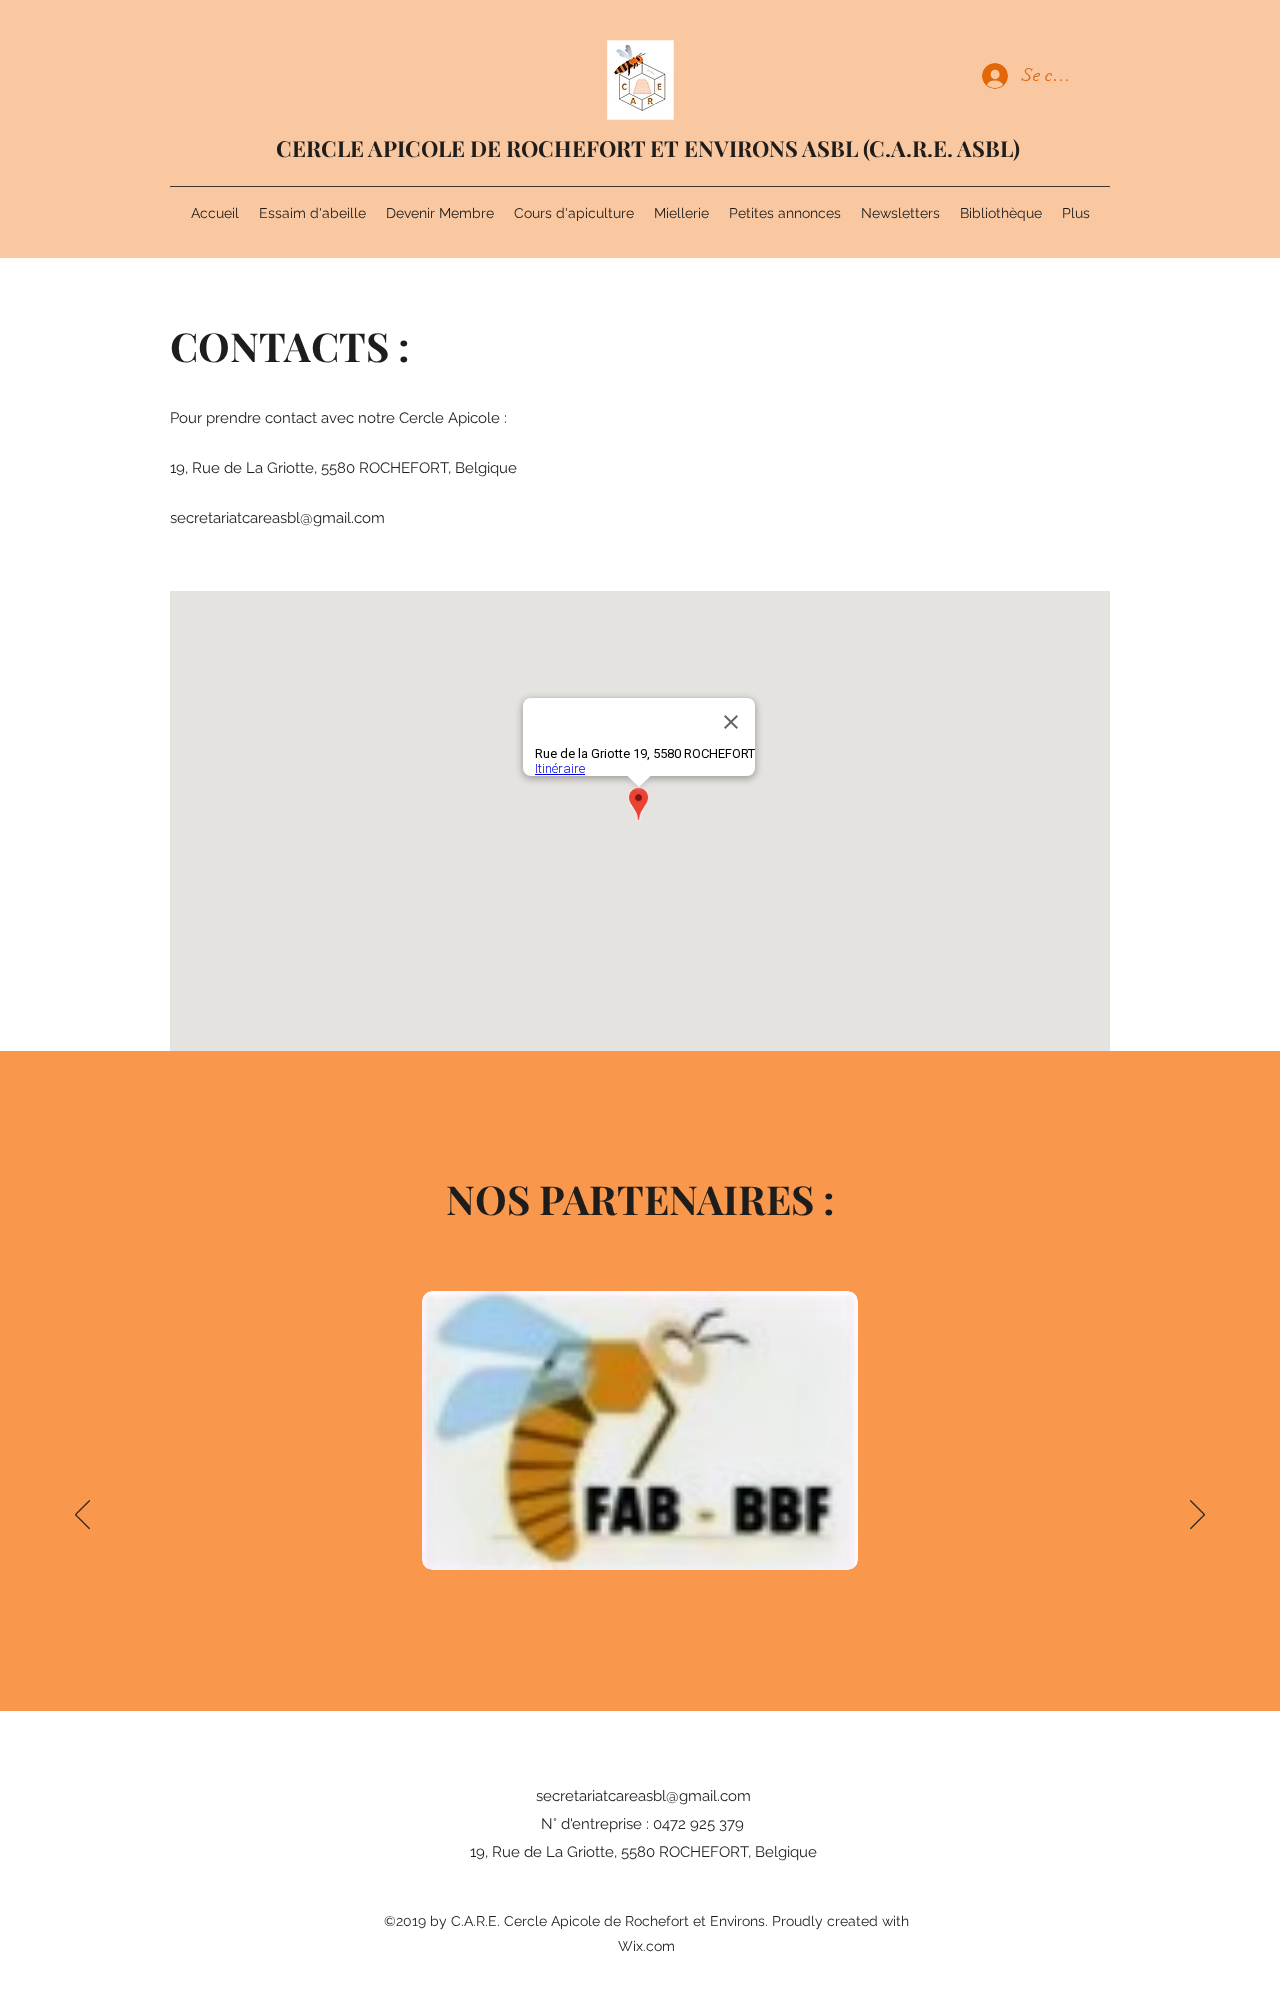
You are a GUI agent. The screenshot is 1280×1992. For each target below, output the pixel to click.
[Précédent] (82, 1516)
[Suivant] (1197, 1516)
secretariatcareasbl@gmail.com (277, 518)
